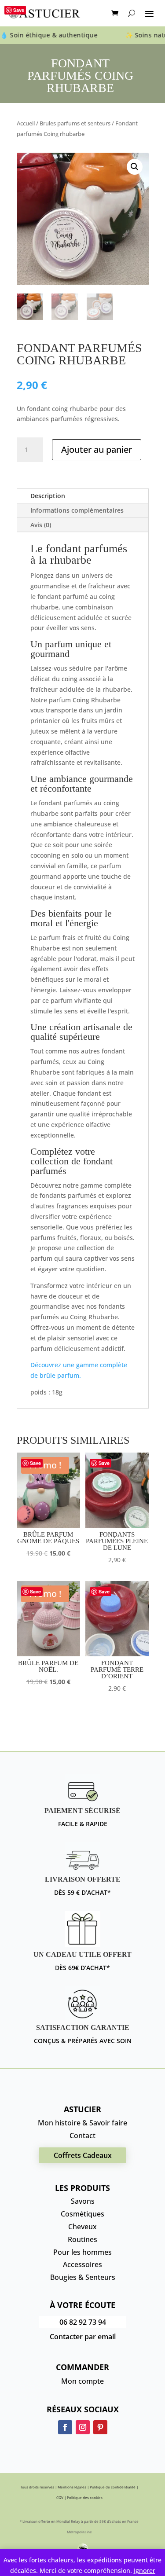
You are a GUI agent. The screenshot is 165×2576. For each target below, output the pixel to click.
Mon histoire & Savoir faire (82, 2123)
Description (48, 496)
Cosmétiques (82, 2214)
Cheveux (82, 2227)
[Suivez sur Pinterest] (100, 2427)
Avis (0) (41, 525)
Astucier (82, 2109)
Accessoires (82, 2264)
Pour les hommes (82, 2252)
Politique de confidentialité (113, 2487)
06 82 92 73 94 (83, 2322)
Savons (83, 2201)
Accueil (26, 123)
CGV (60, 2497)
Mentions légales (72, 2487)
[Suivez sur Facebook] (65, 2427)
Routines (82, 2239)
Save (19, 10)
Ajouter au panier (97, 450)
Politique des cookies (85, 2497)
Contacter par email (83, 2337)
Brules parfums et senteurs (75, 123)
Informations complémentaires (77, 510)
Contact (82, 2136)
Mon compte (82, 2381)
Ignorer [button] (145, 2570)
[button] (135, 167)
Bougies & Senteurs (83, 2277)
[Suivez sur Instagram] (83, 2427)
